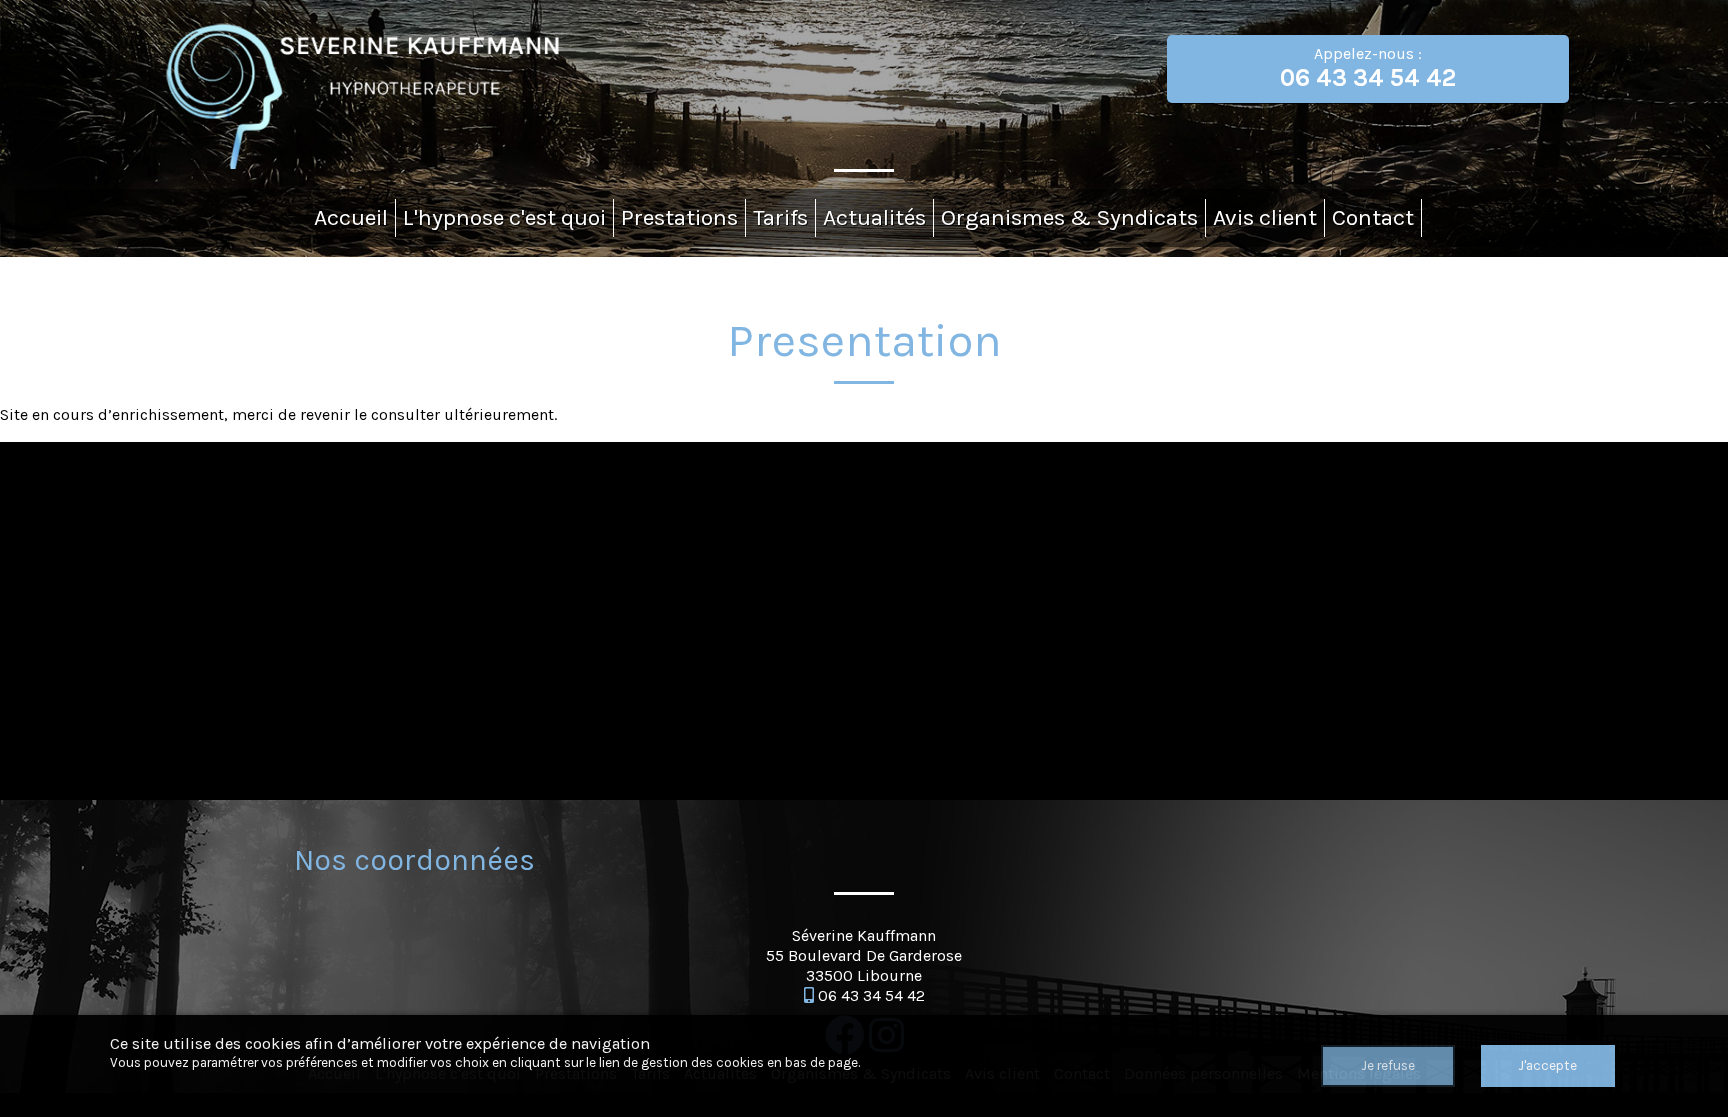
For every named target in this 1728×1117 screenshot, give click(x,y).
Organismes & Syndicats (1069, 217)
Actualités (874, 217)
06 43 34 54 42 (871, 995)
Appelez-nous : (1368, 68)
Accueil (351, 217)
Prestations (679, 217)
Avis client (1265, 217)
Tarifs (780, 217)
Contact (1373, 217)
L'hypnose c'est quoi (504, 217)
